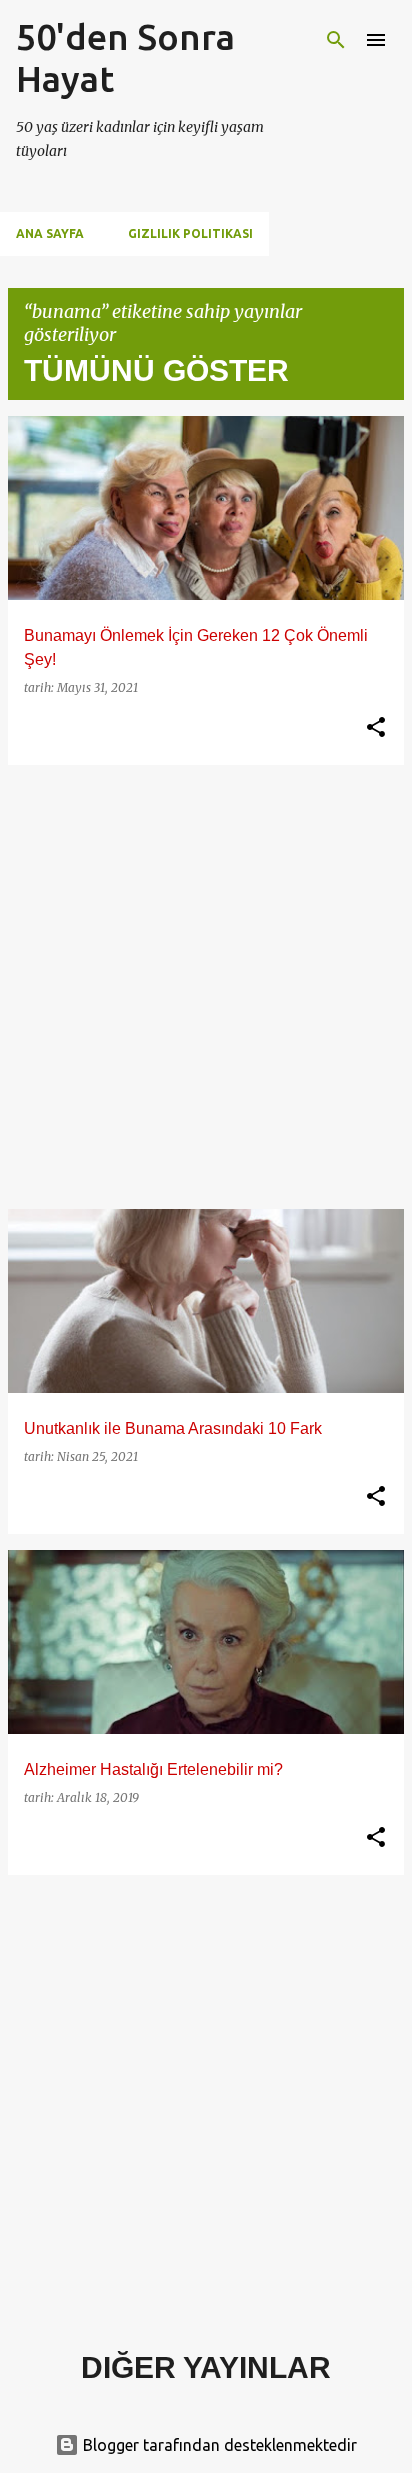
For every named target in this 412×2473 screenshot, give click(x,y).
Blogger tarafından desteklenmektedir (218, 2445)
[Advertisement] (206, 987)
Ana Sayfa (50, 233)
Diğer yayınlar (206, 2367)
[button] (376, 728)
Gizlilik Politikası (190, 233)
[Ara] (336, 40)
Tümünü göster (156, 370)
